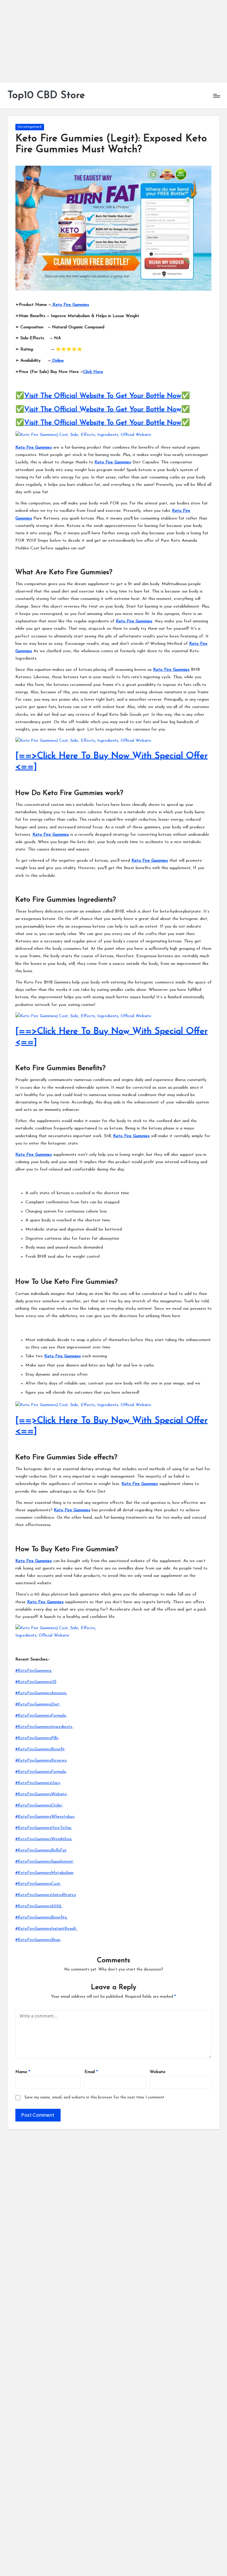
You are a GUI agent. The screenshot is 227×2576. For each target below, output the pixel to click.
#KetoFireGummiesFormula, (41, 1716)
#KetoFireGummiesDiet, (38, 1704)
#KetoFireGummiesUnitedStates (46, 1895)
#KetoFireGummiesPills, (37, 1738)
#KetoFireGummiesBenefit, (40, 1749)
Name (23, 2072)
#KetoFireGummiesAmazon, (41, 1693)
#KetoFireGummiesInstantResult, (46, 1929)
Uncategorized (30, 127)
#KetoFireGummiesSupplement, (45, 1862)
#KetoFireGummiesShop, (38, 1940)
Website (158, 2072)
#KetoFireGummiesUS (36, 1682)
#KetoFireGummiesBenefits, (41, 1917)
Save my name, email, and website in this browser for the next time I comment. (95, 2097)
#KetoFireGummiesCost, (38, 1884)
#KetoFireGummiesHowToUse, (44, 1828)
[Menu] (216, 96)
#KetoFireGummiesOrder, (39, 1805)
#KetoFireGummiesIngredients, (44, 1727)
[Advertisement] (113, 41)
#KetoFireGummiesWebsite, (42, 1794)
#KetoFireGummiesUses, (38, 1783)
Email (91, 2072)
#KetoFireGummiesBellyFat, (41, 1850)
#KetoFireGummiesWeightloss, (44, 1839)
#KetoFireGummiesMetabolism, (45, 1873)
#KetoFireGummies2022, (39, 1906)
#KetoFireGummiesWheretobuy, (45, 1817)
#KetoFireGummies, (34, 1671)
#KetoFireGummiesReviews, (41, 1761)
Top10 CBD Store (46, 96)
